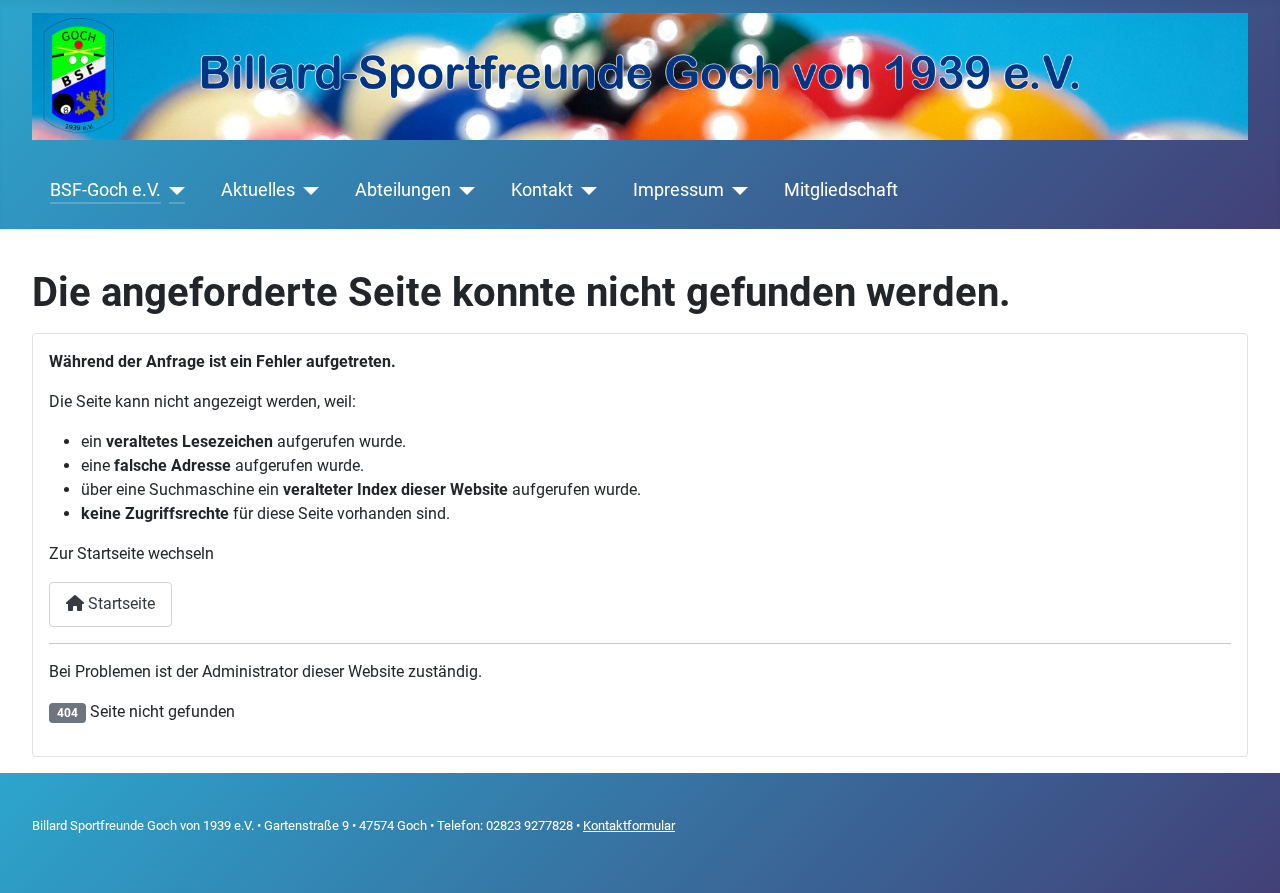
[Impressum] (736, 190)
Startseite (119, 603)
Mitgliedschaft (841, 190)
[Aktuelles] (307, 190)
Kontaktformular (629, 825)
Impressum (678, 190)
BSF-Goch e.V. (105, 190)
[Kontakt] (585, 190)
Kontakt (542, 190)
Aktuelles (258, 190)
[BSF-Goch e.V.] (173, 190)
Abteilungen (403, 190)
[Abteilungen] (463, 190)
